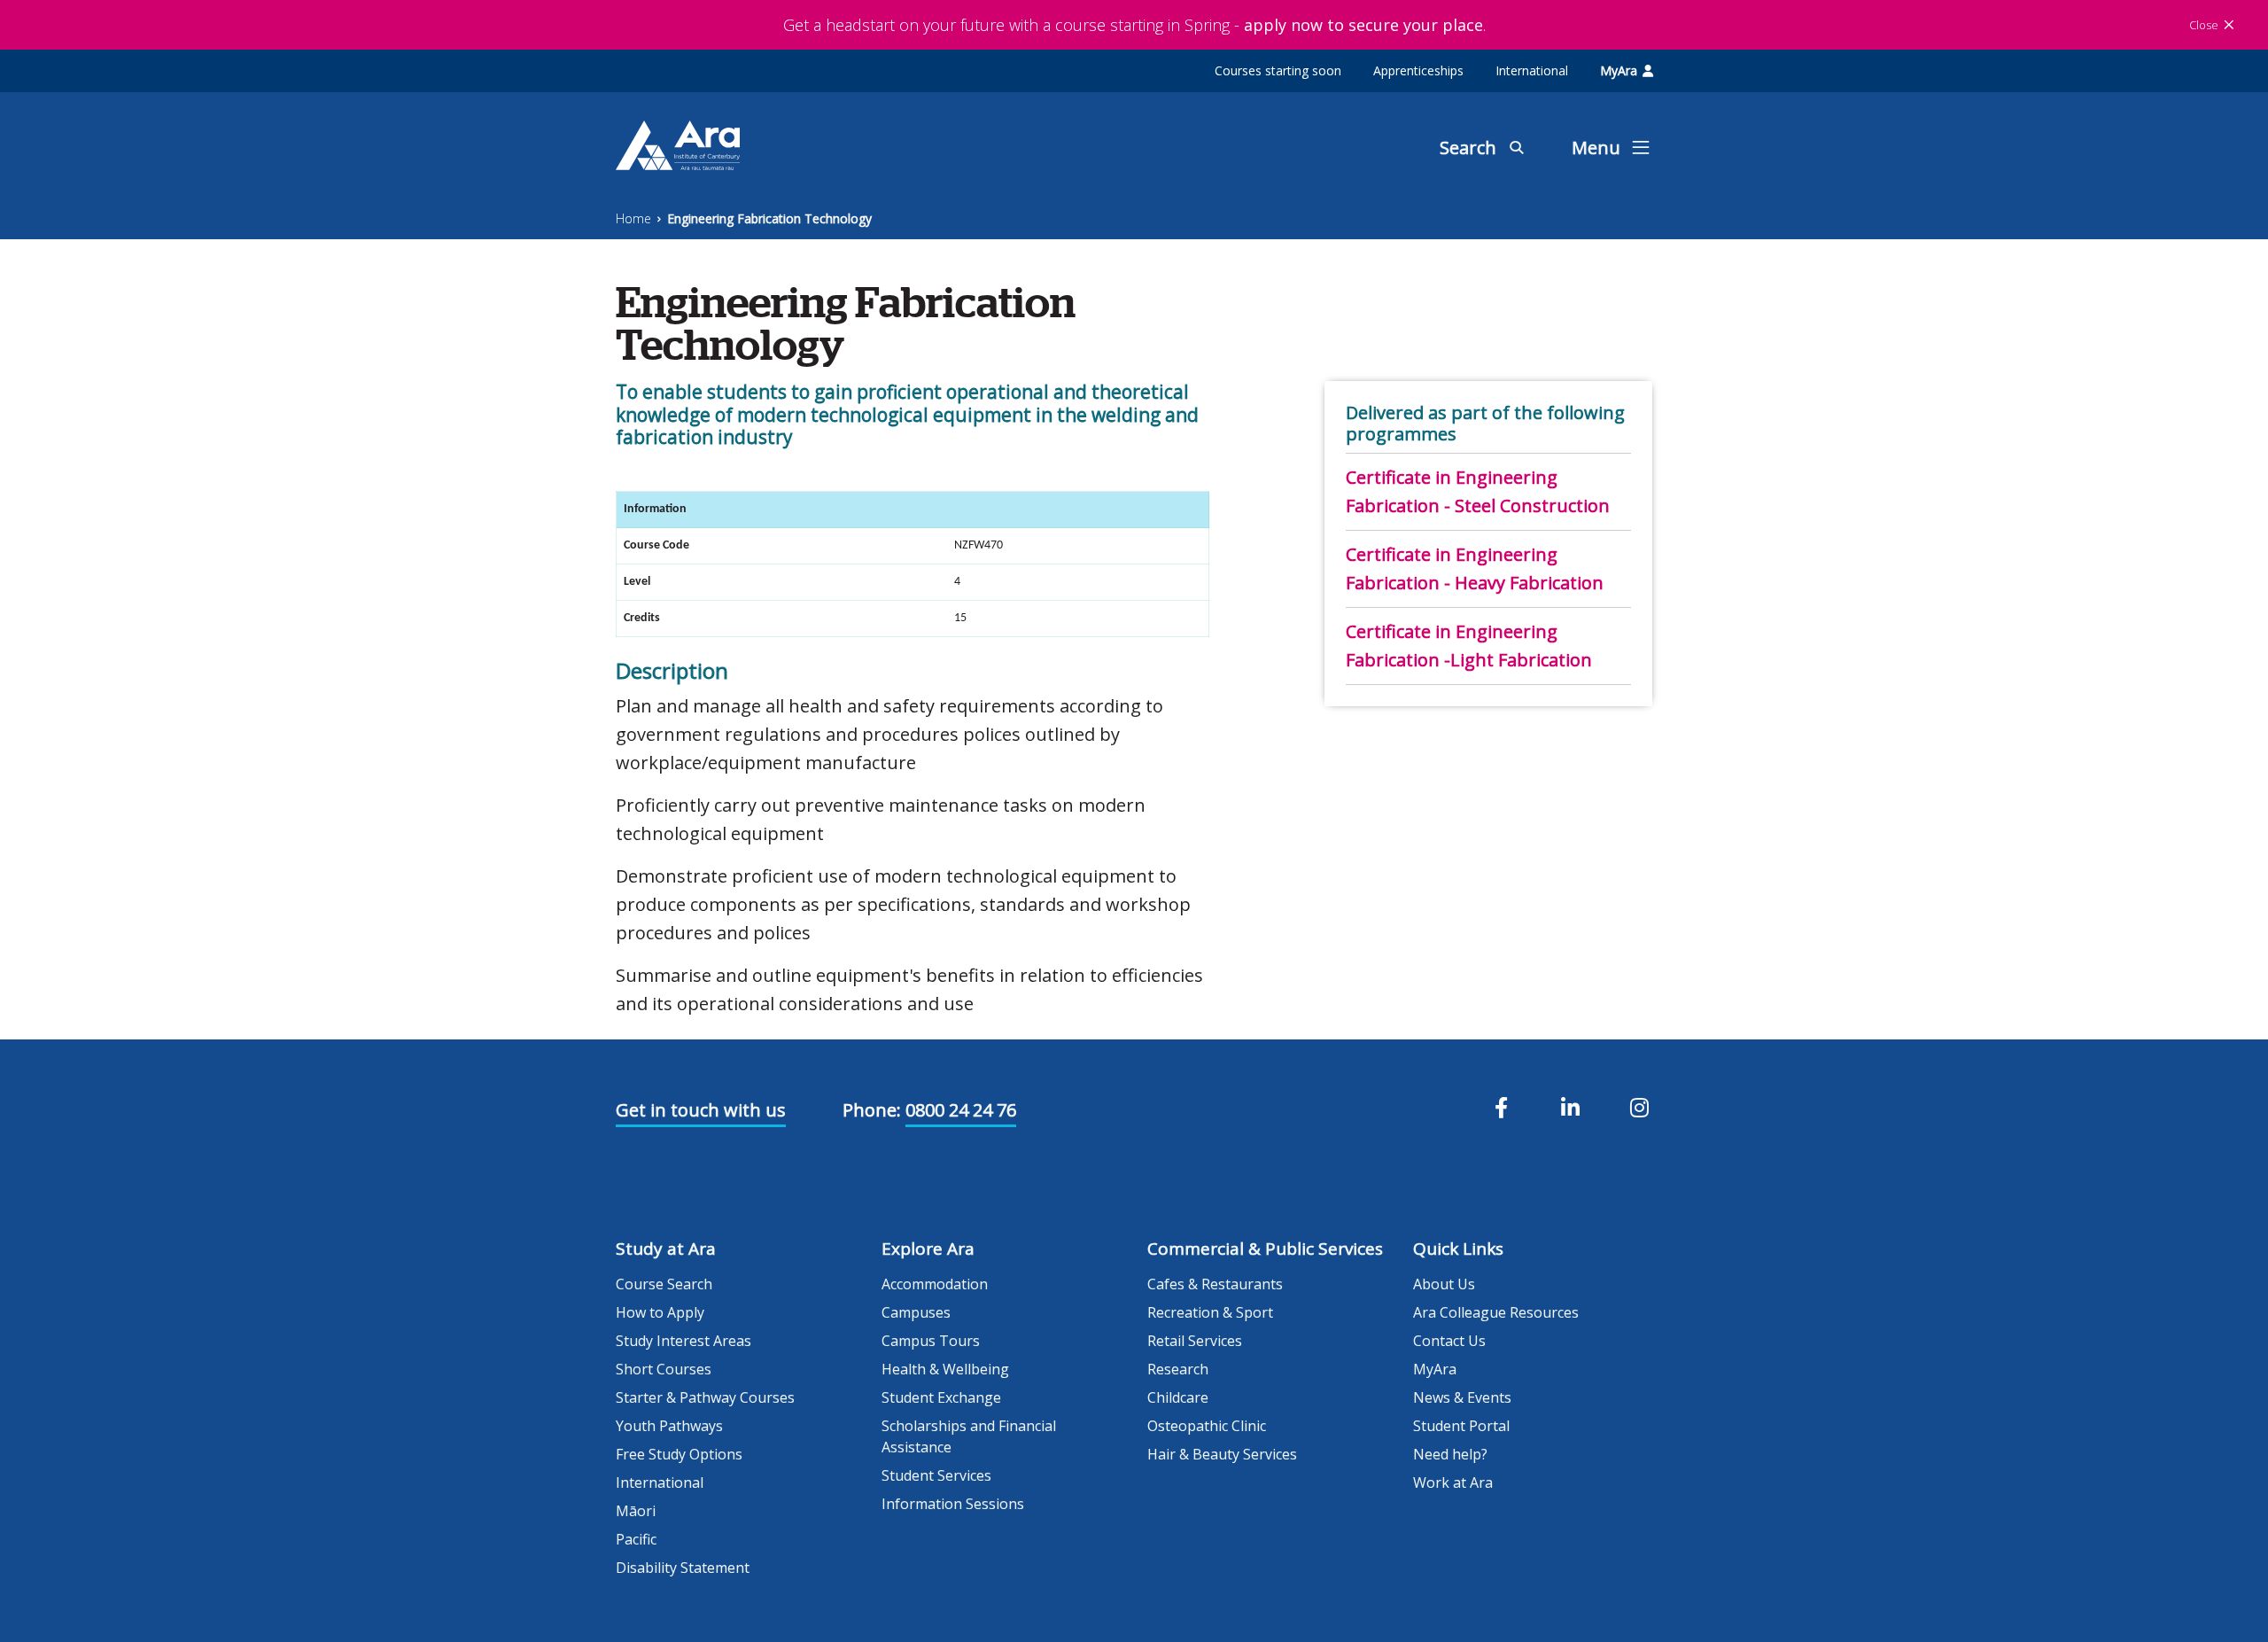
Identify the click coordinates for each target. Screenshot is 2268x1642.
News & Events (1462, 1397)
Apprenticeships (1418, 70)
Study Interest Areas (684, 1341)
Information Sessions (953, 1504)
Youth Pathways (669, 1426)
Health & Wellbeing (945, 1369)
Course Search (664, 1284)
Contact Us (1449, 1341)
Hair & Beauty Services (1222, 1454)
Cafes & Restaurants (1215, 1284)
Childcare (1178, 1397)
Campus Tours (931, 1341)
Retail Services (1195, 1341)
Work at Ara (1453, 1482)
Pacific (636, 1539)
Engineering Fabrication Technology (769, 218)
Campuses (916, 1312)
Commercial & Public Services (1265, 1249)
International (1532, 70)
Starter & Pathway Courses (705, 1397)
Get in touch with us (701, 1110)
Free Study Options (679, 1454)
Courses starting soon (1278, 70)
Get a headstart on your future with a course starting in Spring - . (1134, 25)
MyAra (1619, 70)
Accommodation (935, 1284)
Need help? (1450, 1454)
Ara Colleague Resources (1496, 1312)
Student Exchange (941, 1397)
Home (633, 218)
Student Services (936, 1475)
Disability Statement (683, 1568)
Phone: (872, 1110)
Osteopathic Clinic (1207, 1426)
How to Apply (660, 1312)
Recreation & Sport (1210, 1312)
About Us (1444, 1284)
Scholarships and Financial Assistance (969, 1436)
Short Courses (664, 1369)
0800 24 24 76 (961, 1110)
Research (1178, 1369)
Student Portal (1461, 1426)
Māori (636, 1511)
